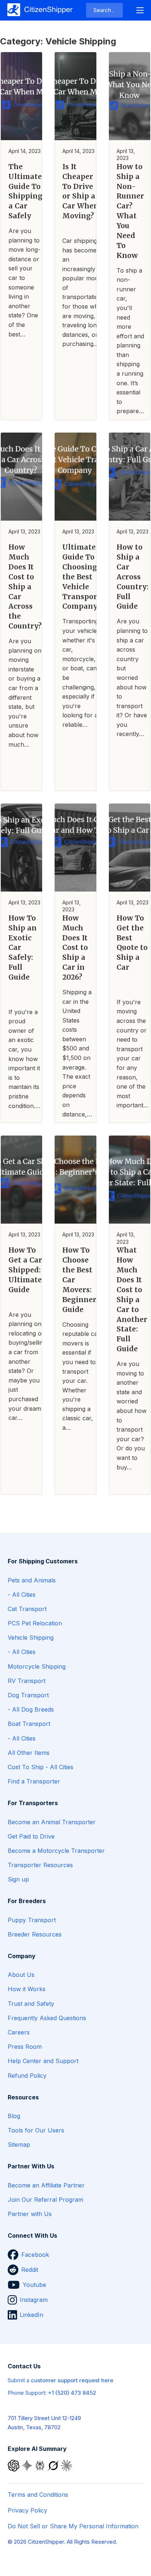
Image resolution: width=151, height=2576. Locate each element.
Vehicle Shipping (31, 1637)
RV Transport (27, 1681)
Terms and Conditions (38, 2495)
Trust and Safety (31, 2004)
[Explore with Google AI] (27, 2465)
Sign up (18, 1879)
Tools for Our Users (36, 2130)
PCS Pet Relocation (35, 1623)
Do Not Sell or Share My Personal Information (73, 2526)
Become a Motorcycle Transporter (56, 1851)
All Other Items (29, 1753)
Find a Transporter (34, 1781)
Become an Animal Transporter (52, 1822)
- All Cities (22, 1595)
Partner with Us (30, 2214)
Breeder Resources (35, 1934)
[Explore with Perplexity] (41, 2465)
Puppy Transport (32, 1920)
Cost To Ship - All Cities (40, 1767)
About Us (21, 1975)
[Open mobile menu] (140, 10)
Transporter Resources (40, 1865)
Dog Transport (28, 1695)
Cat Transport (27, 1609)
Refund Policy (27, 2076)
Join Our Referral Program (45, 2200)
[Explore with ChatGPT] (14, 2465)
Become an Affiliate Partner (46, 2185)
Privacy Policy (27, 2510)
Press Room (25, 2047)
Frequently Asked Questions (47, 2018)
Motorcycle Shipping (37, 1666)
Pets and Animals (32, 1580)
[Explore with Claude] (66, 2465)
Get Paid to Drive (31, 1836)
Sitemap (19, 2145)
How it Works (27, 1989)
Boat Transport (29, 1724)
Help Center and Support (43, 2061)
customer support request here (72, 2380)
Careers (19, 2032)
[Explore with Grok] (54, 2465)
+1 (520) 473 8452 (72, 2393)
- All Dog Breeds (31, 1709)
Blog (14, 2116)
